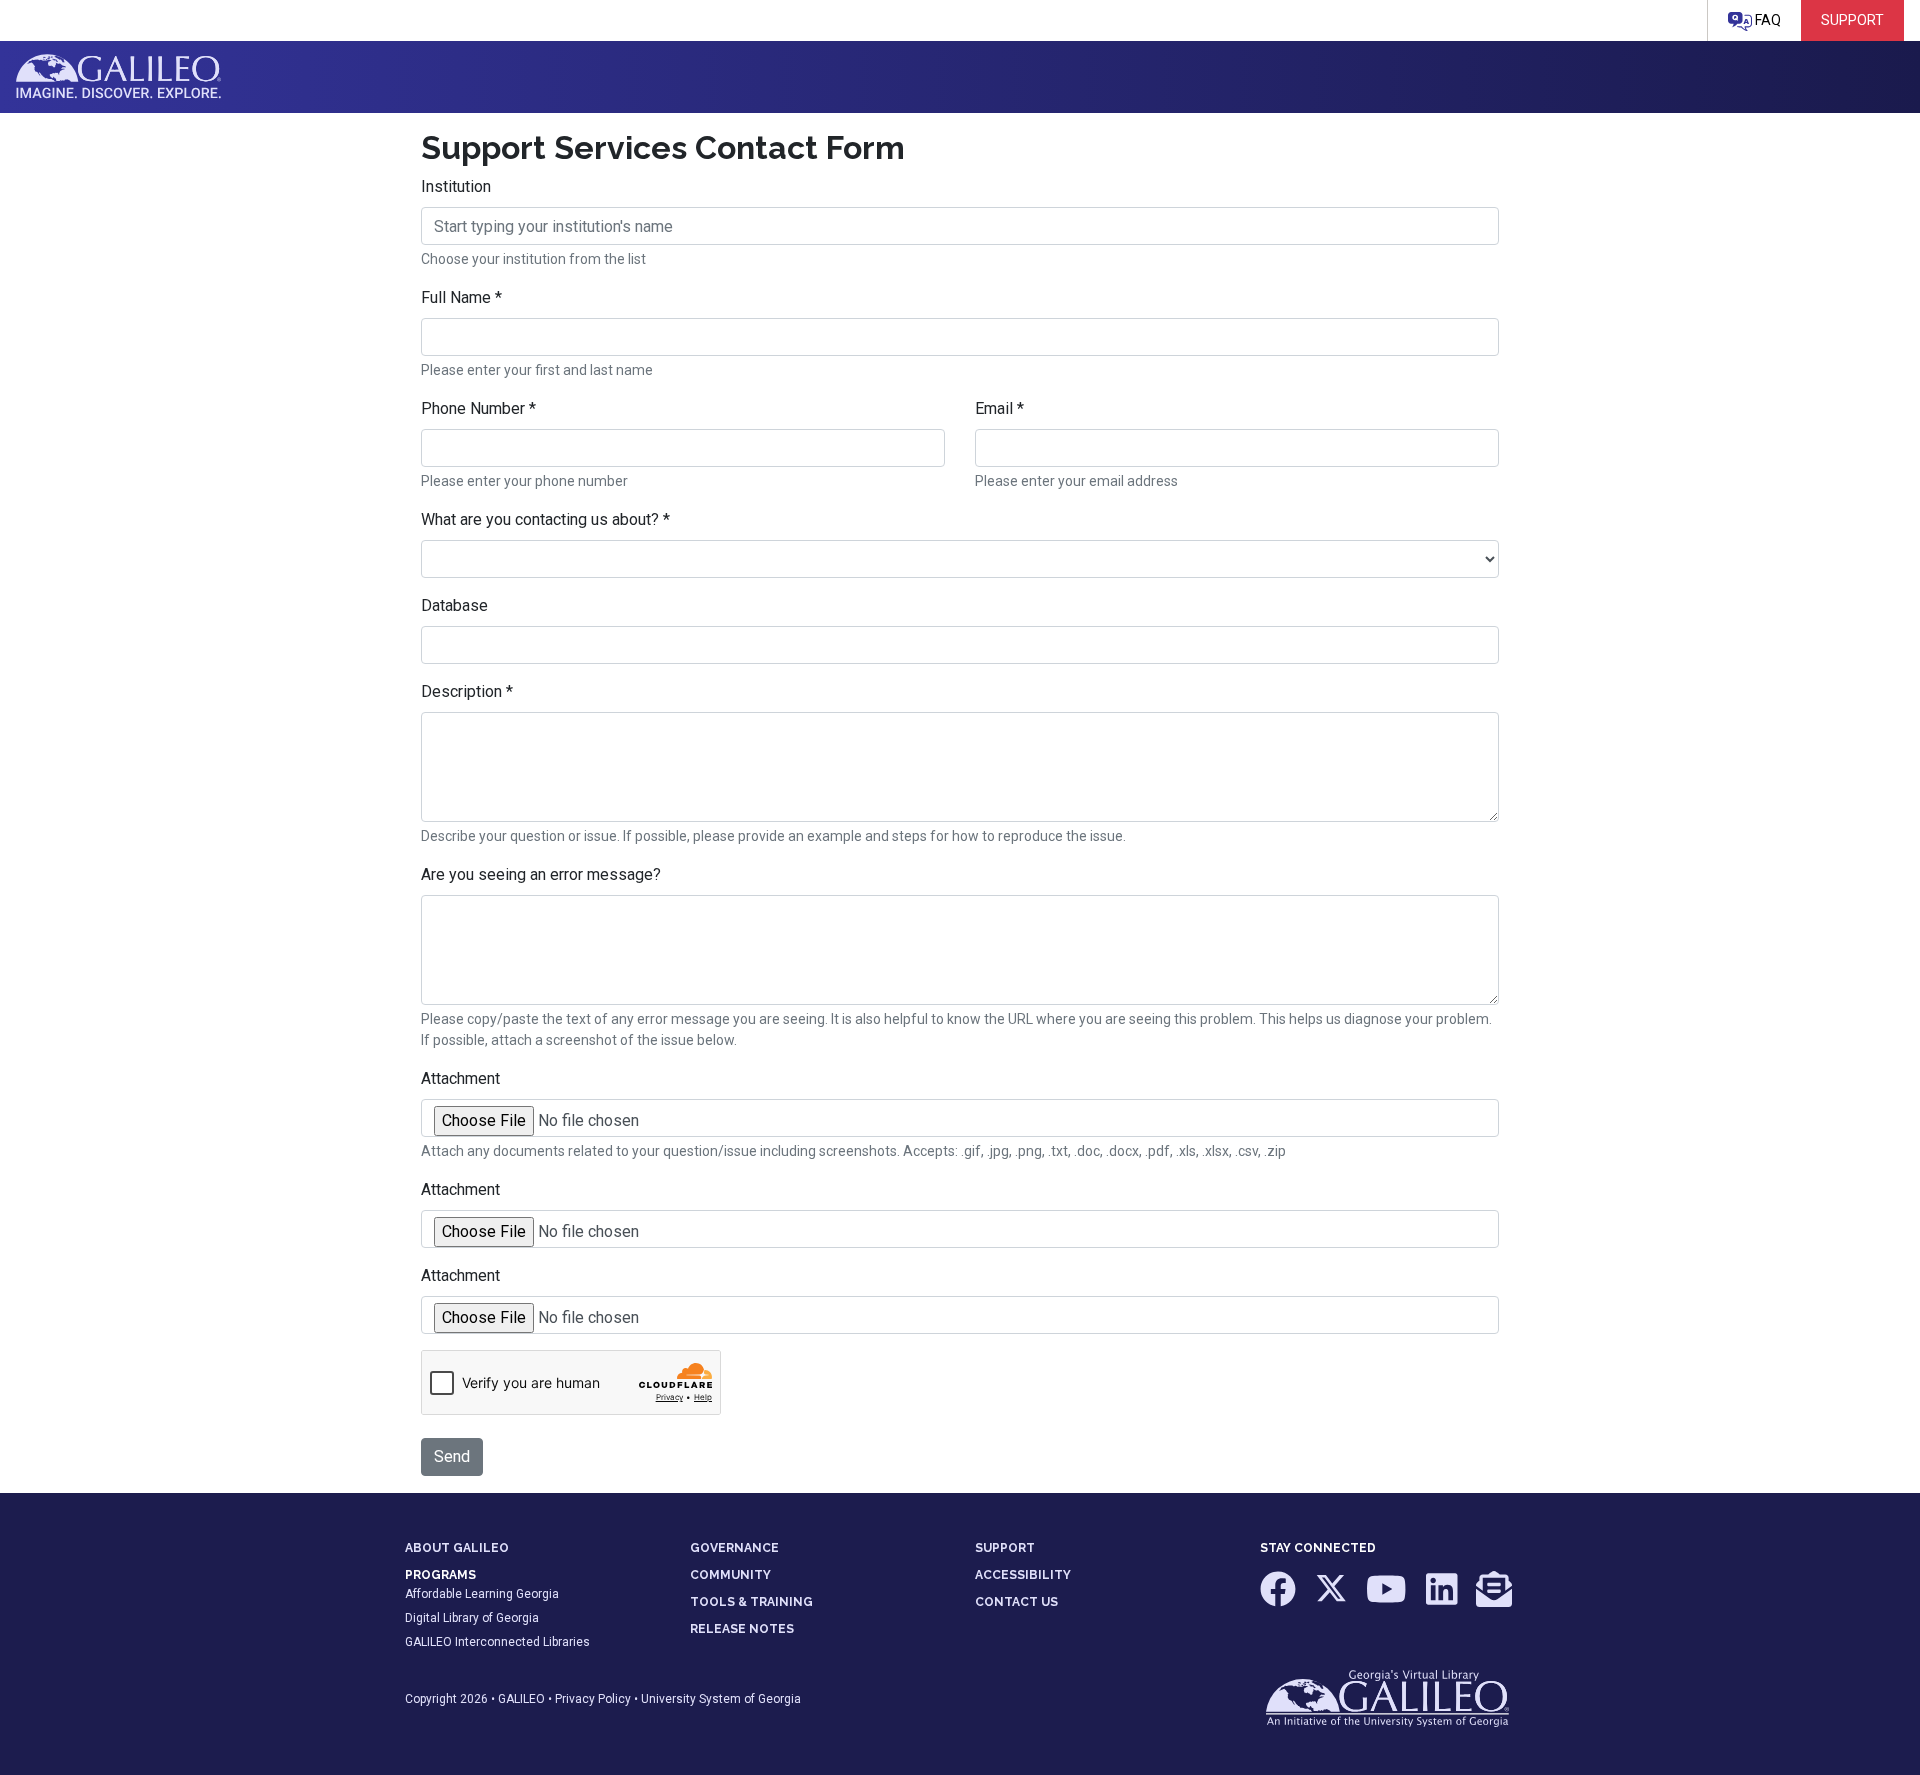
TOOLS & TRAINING (751, 1602)
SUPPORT (1005, 1548)
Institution (456, 186)
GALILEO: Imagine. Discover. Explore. (118, 77)
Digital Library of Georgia (472, 1618)
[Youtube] (1388, 1599)
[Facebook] (1279, 1599)
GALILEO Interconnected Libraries (497, 1642)
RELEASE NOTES (742, 1629)
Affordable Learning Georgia (482, 1594)
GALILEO (521, 1699)
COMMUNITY (730, 1575)
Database (454, 605)
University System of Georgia (721, 1699)
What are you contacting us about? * (545, 519)
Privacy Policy (593, 1699)
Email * (999, 408)
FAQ (1766, 20)
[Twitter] (1332, 1599)
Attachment (460, 1078)
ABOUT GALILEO (457, 1548)
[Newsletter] (1494, 1599)
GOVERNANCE (734, 1548)
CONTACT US (1016, 1602)
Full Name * (461, 297)
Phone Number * (478, 408)
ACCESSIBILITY (1023, 1575)
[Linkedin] (1443, 1599)
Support (1852, 20)
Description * (467, 691)
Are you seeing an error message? (541, 874)
